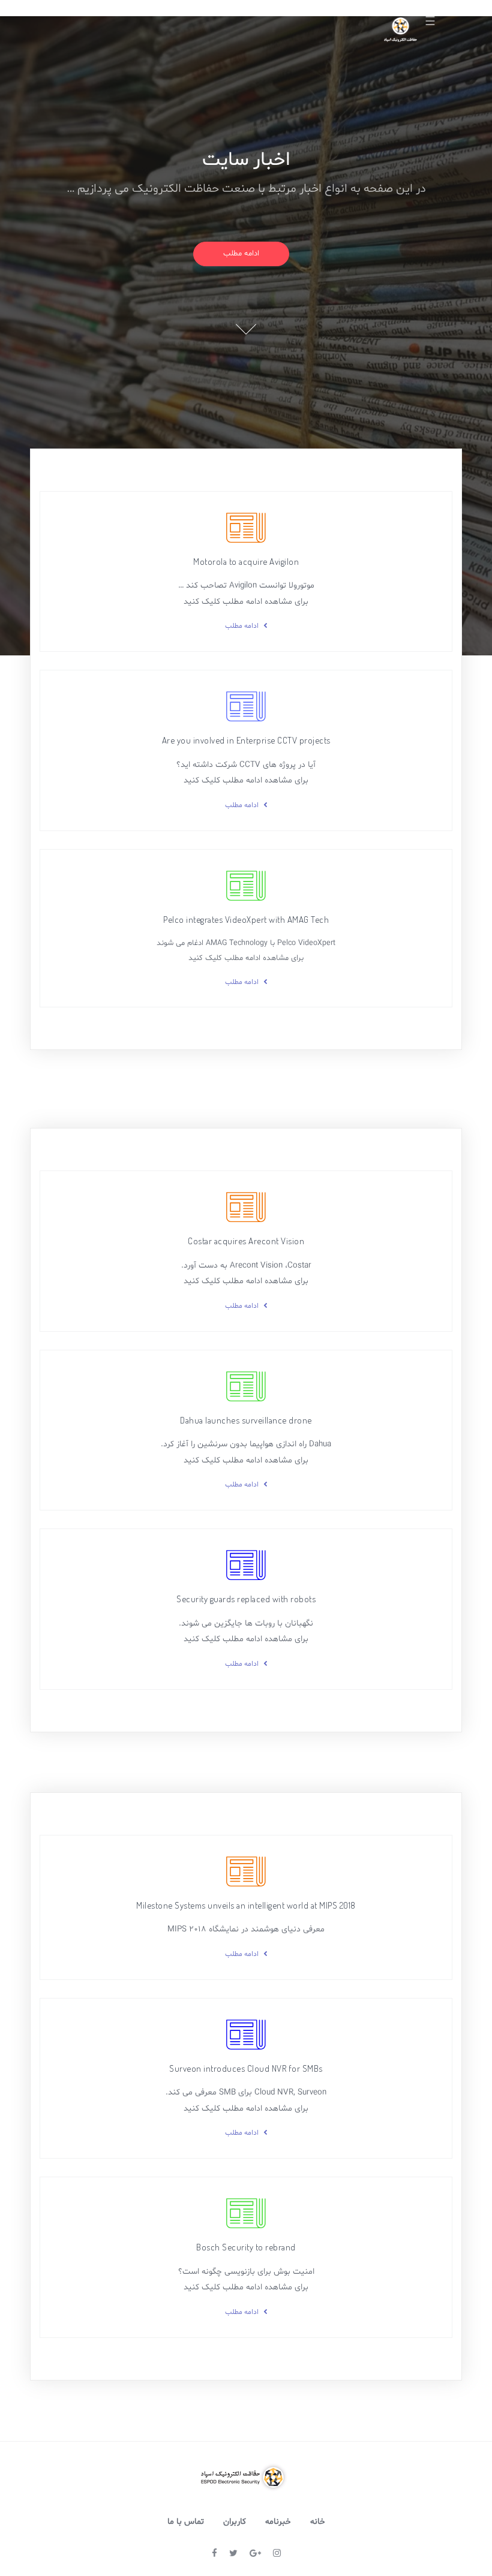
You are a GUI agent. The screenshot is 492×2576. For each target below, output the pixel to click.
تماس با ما (186, 2522)
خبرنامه (278, 2522)
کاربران (235, 2522)
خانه (318, 2522)
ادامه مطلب (241, 254)
